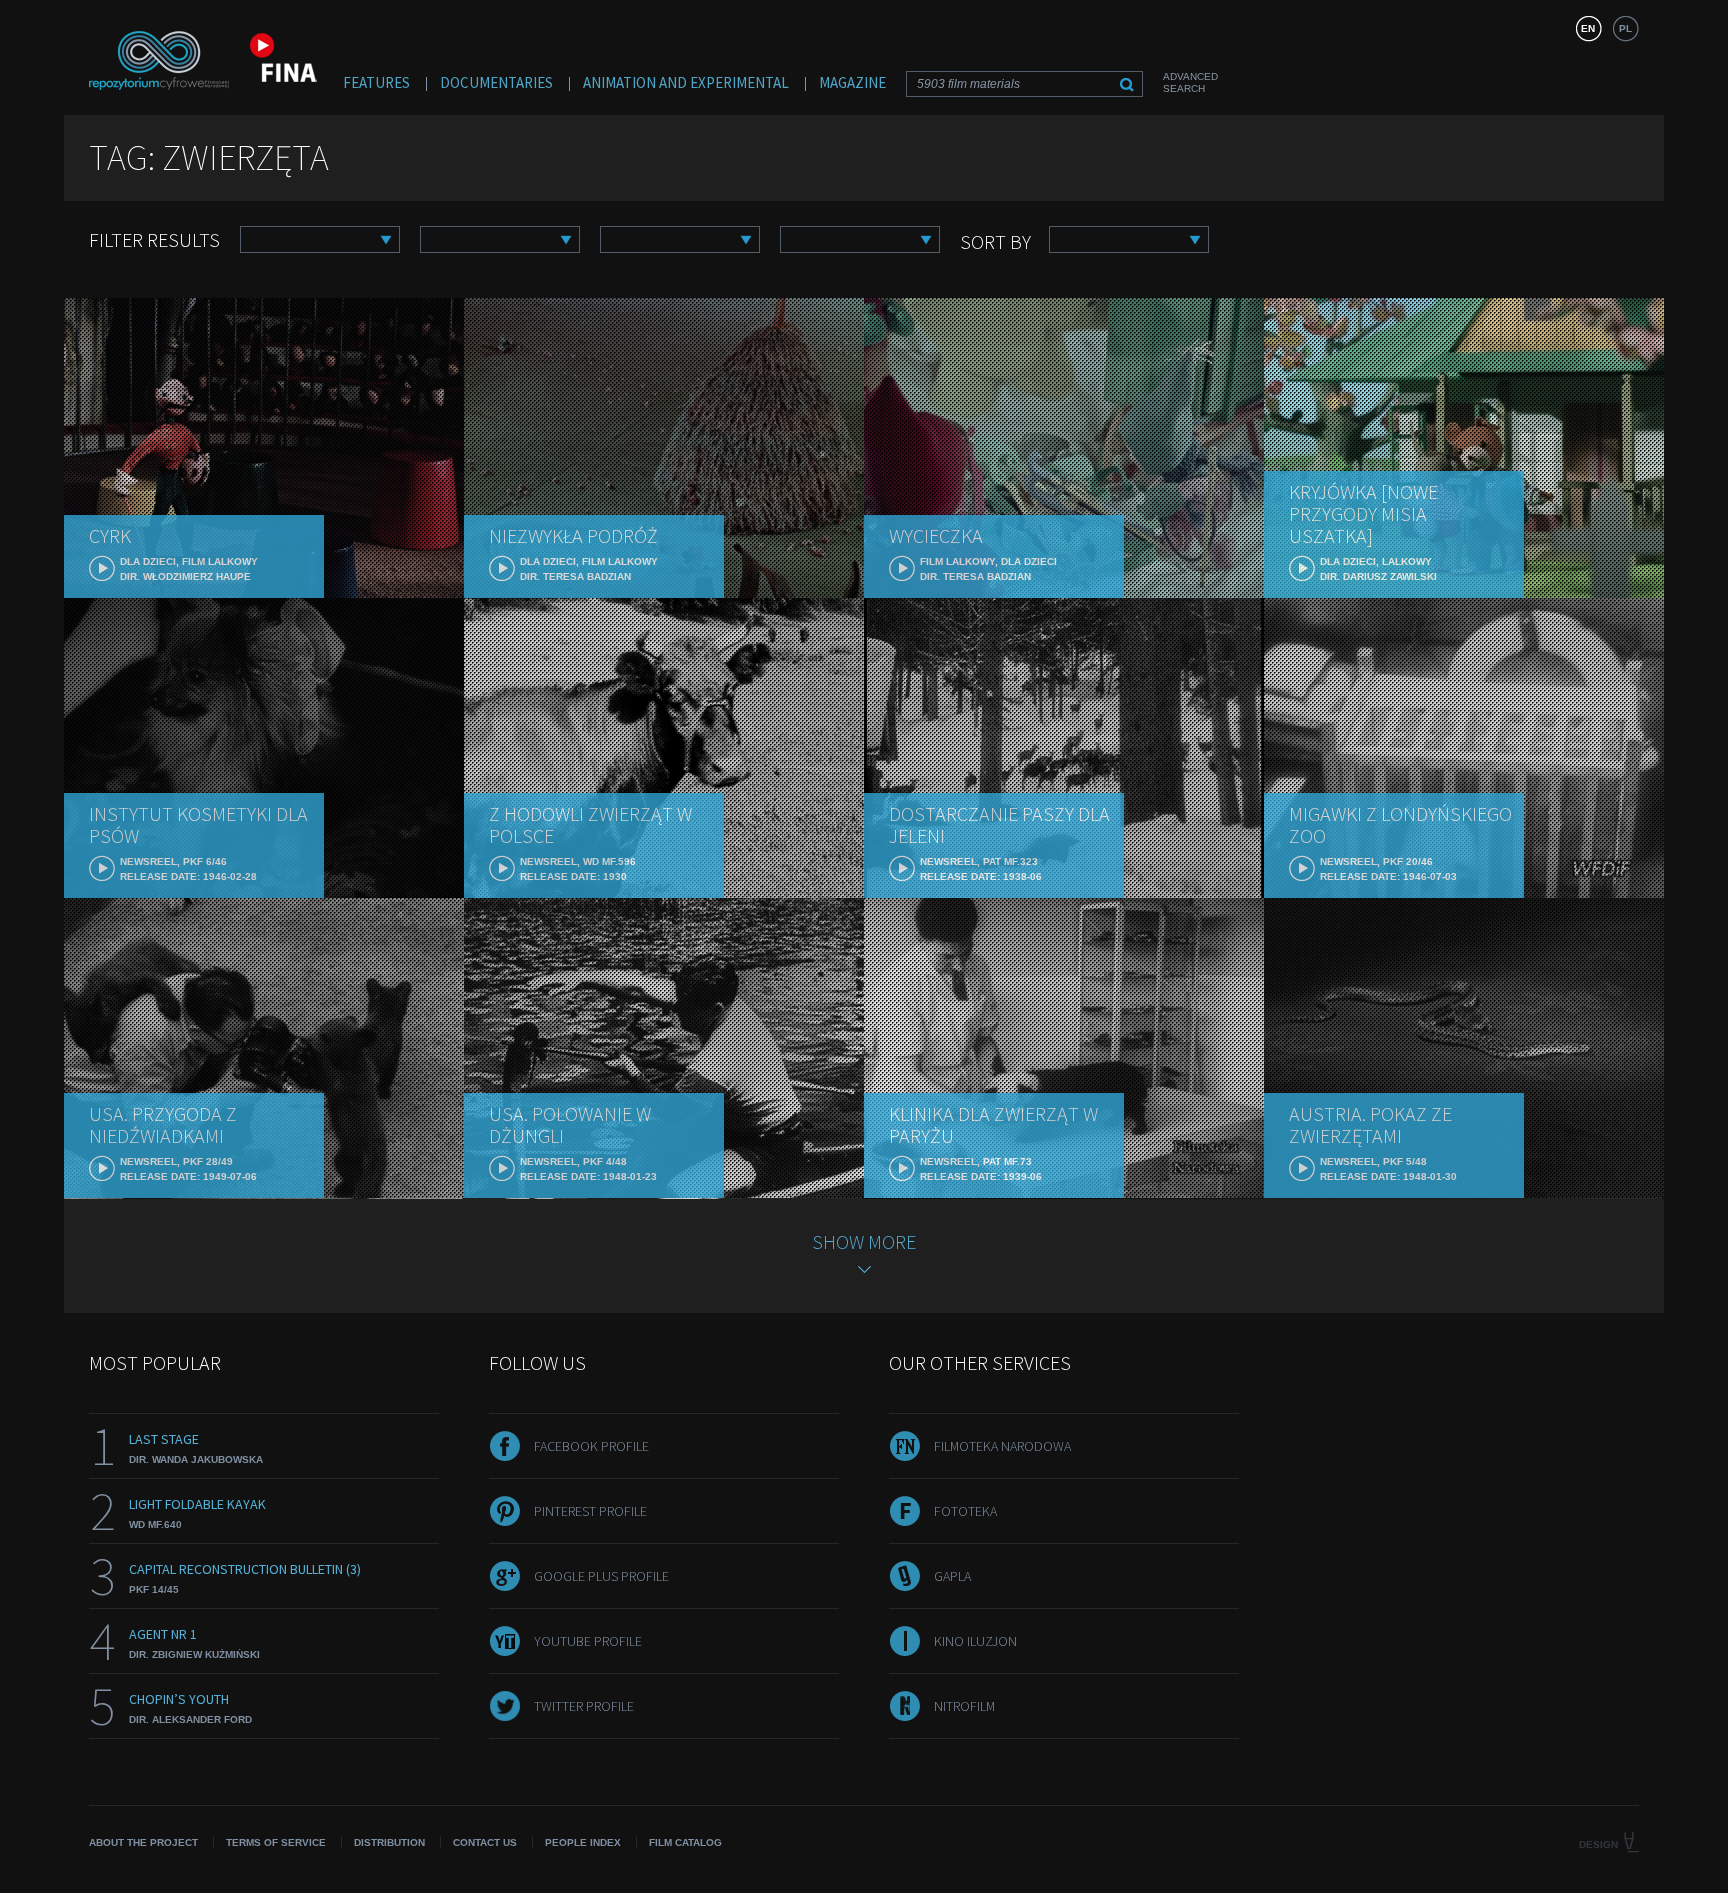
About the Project (143, 1842)
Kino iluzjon (975, 1641)
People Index (583, 1842)
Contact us (485, 1842)
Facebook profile (591, 1446)
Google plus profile (601, 1576)
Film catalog (685, 1842)
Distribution (389, 1842)
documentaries (496, 82)
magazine (852, 82)
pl (1625, 28)
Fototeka (965, 1511)
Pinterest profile (590, 1511)
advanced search (1190, 82)
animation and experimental (686, 82)
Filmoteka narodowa (1002, 1446)
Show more (864, 1241)
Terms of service (276, 1842)
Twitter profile (584, 1706)
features (376, 82)
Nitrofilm (964, 1706)
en (1588, 28)
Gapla (952, 1576)
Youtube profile (588, 1641)
